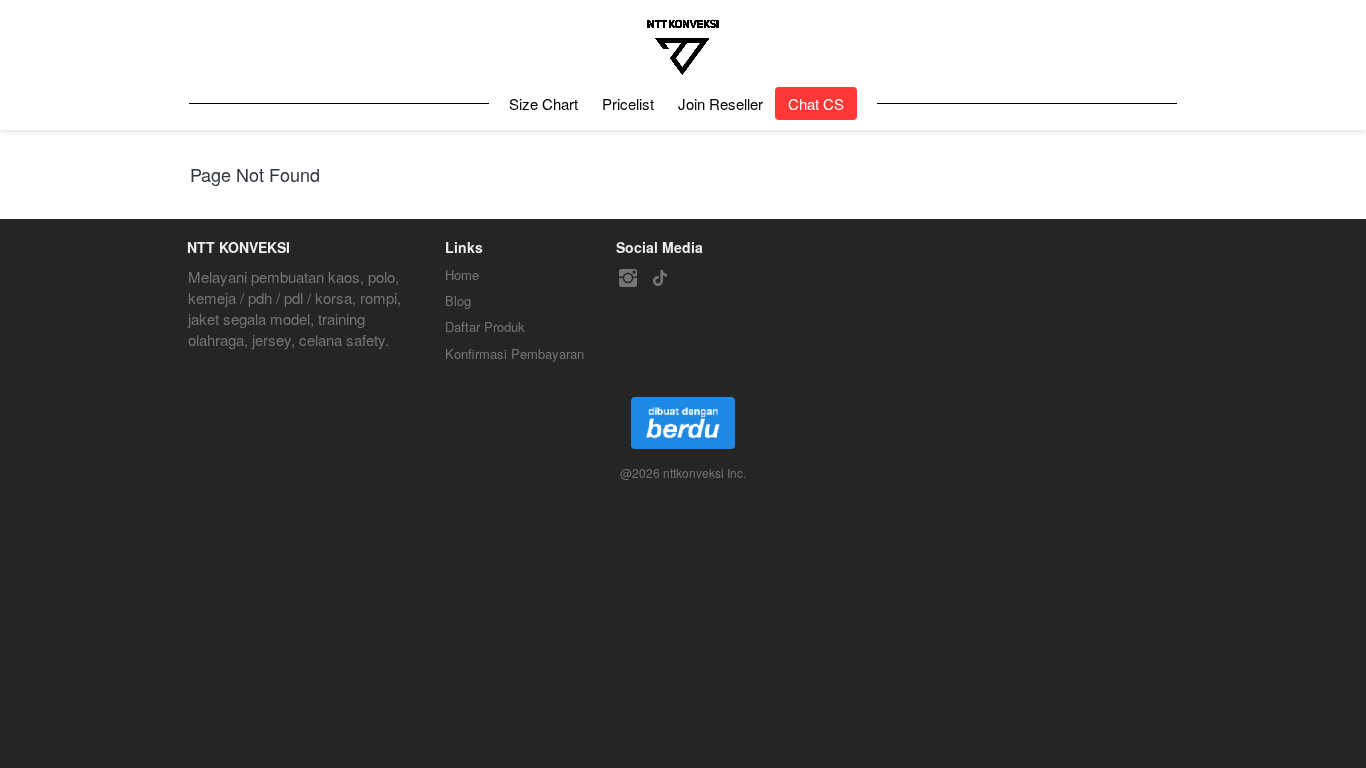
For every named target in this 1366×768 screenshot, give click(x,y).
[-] (628, 278)
